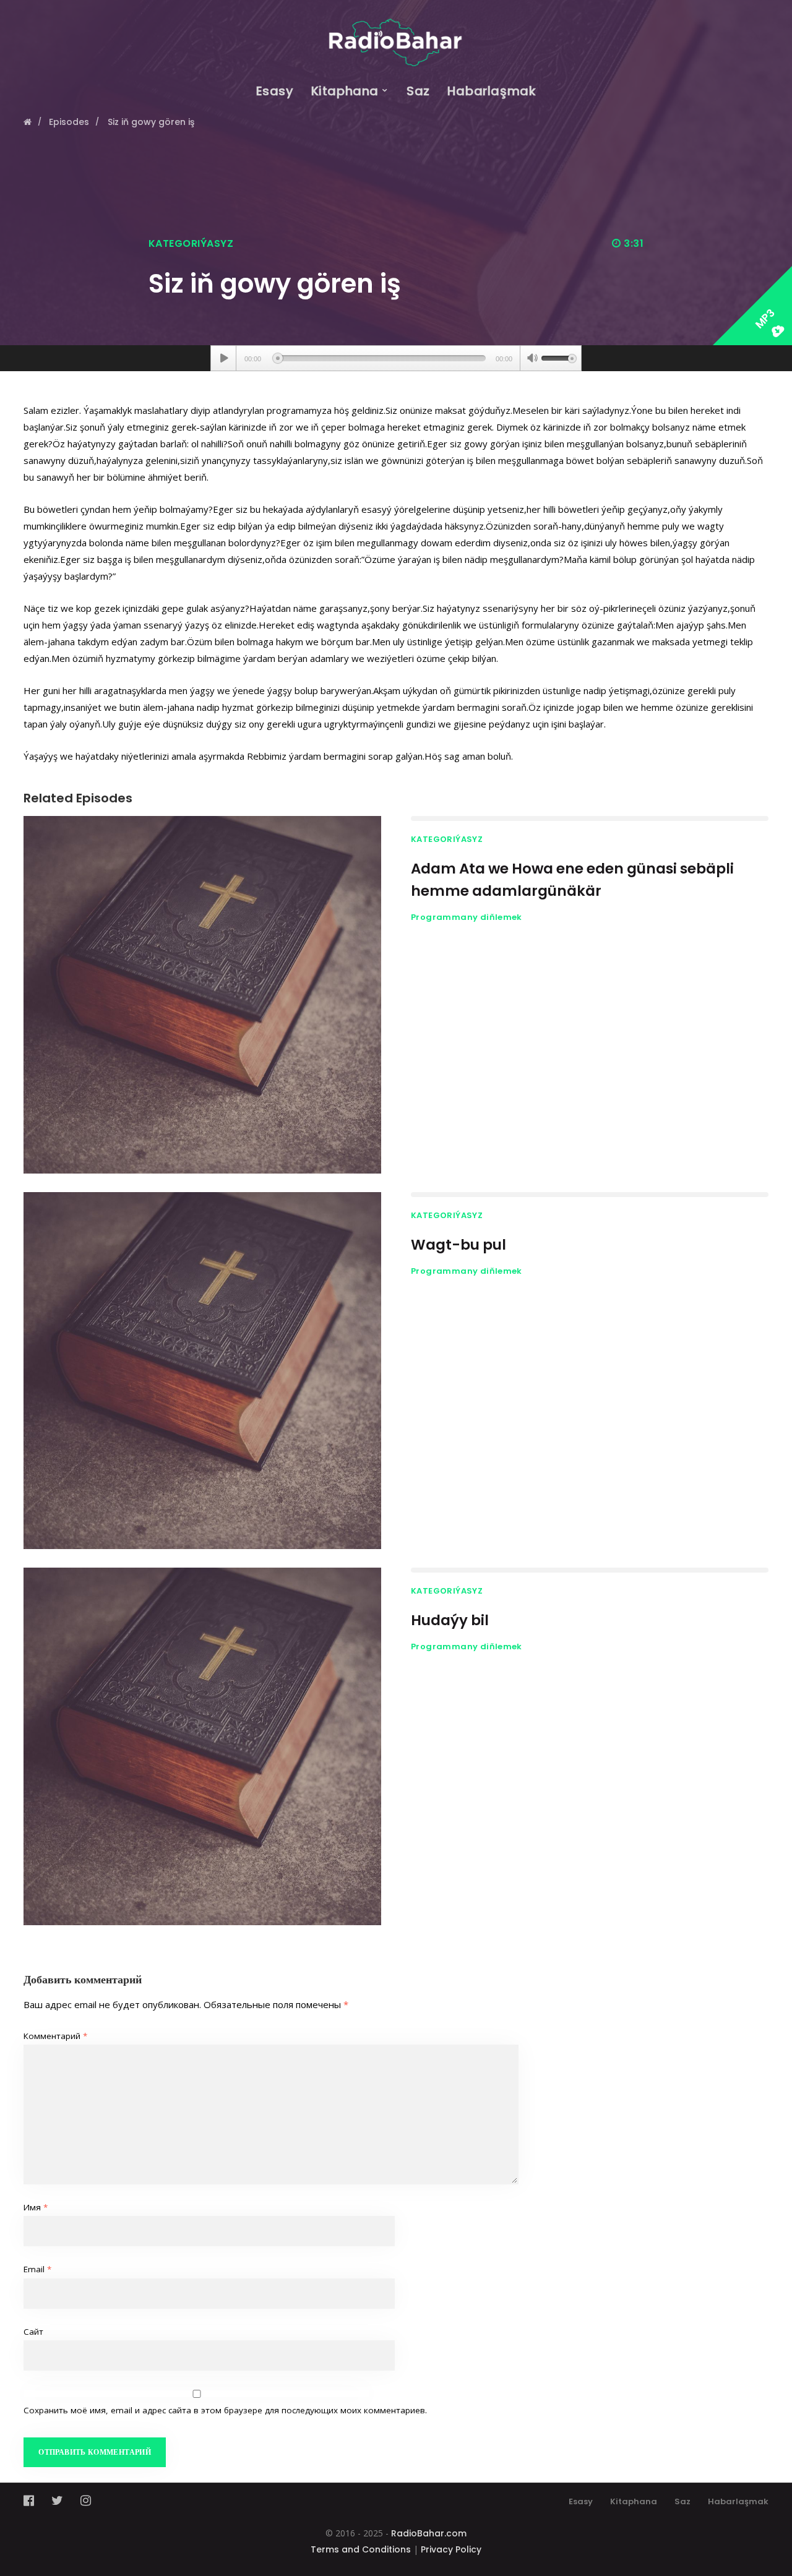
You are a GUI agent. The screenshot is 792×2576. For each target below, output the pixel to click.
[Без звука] (532, 359)
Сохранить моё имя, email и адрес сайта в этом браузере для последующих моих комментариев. (225, 2410)
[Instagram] (86, 2501)
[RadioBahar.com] (396, 33)
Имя (36, 2207)
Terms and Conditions (361, 2549)
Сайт (33, 2332)
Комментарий (55, 2036)
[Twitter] (57, 2501)
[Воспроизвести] (224, 358)
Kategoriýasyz (191, 243)
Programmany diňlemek (467, 917)
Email (37, 2269)
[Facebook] (32, 2501)
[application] (396, 358)
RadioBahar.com (429, 2533)
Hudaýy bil (450, 1620)
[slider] (559, 357)
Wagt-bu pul (458, 1245)
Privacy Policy (451, 2549)
